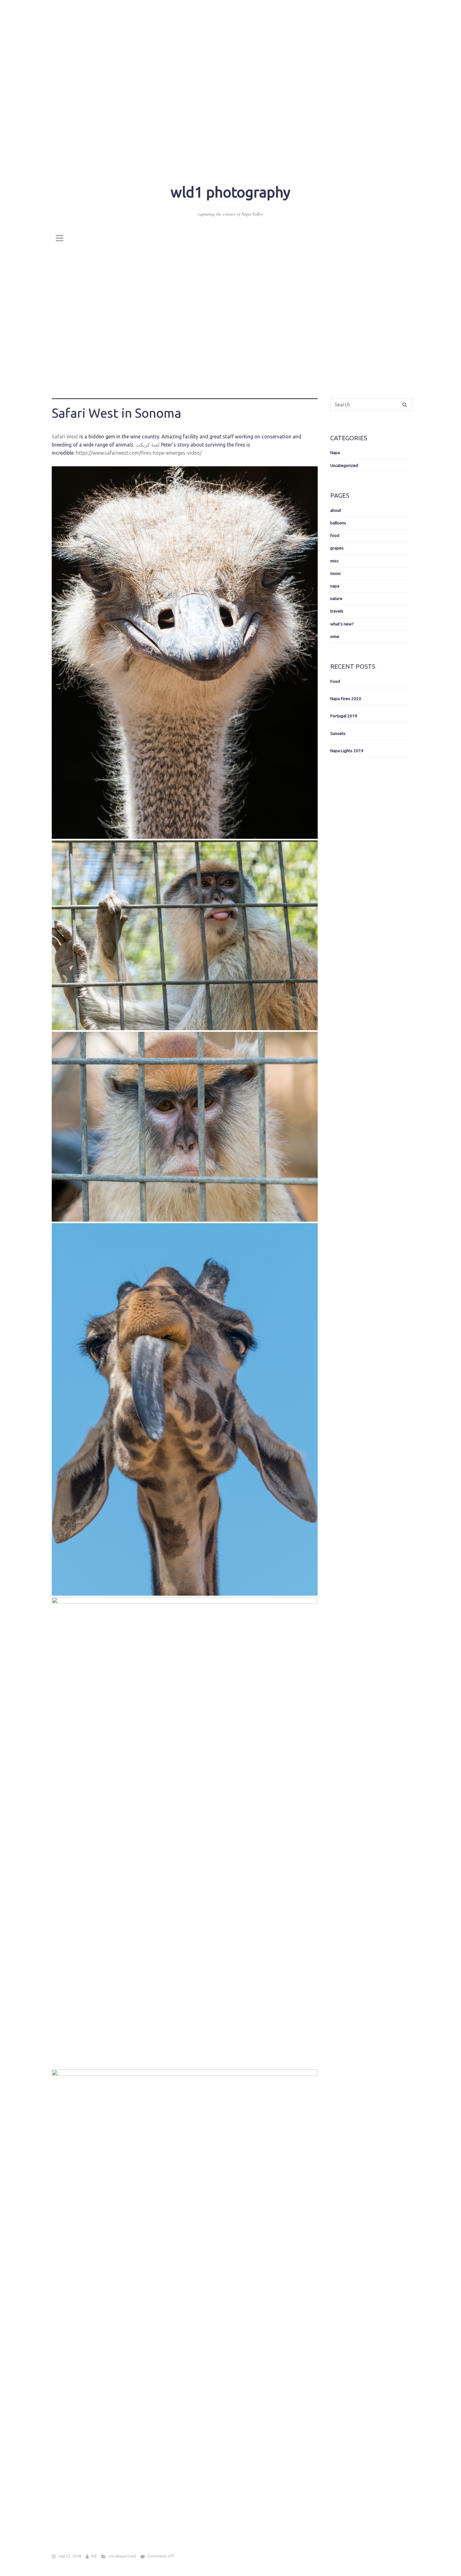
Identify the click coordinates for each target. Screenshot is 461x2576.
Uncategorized (122, 2556)
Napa (335, 453)
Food (335, 681)
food (335, 535)
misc (334, 560)
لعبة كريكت (148, 444)
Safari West (65, 436)
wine (335, 636)
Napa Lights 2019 (347, 750)
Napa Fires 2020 (346, 699)
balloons (338, 522)
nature (336, 598)
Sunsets (338, 733)
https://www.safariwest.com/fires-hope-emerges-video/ (139, 453)
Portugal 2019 (344, 716)
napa (335, 586)
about (336, 510)
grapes (337, 548)
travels (337, 611)
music (336, 573)
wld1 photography (230, 192)
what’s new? (342, 624)
